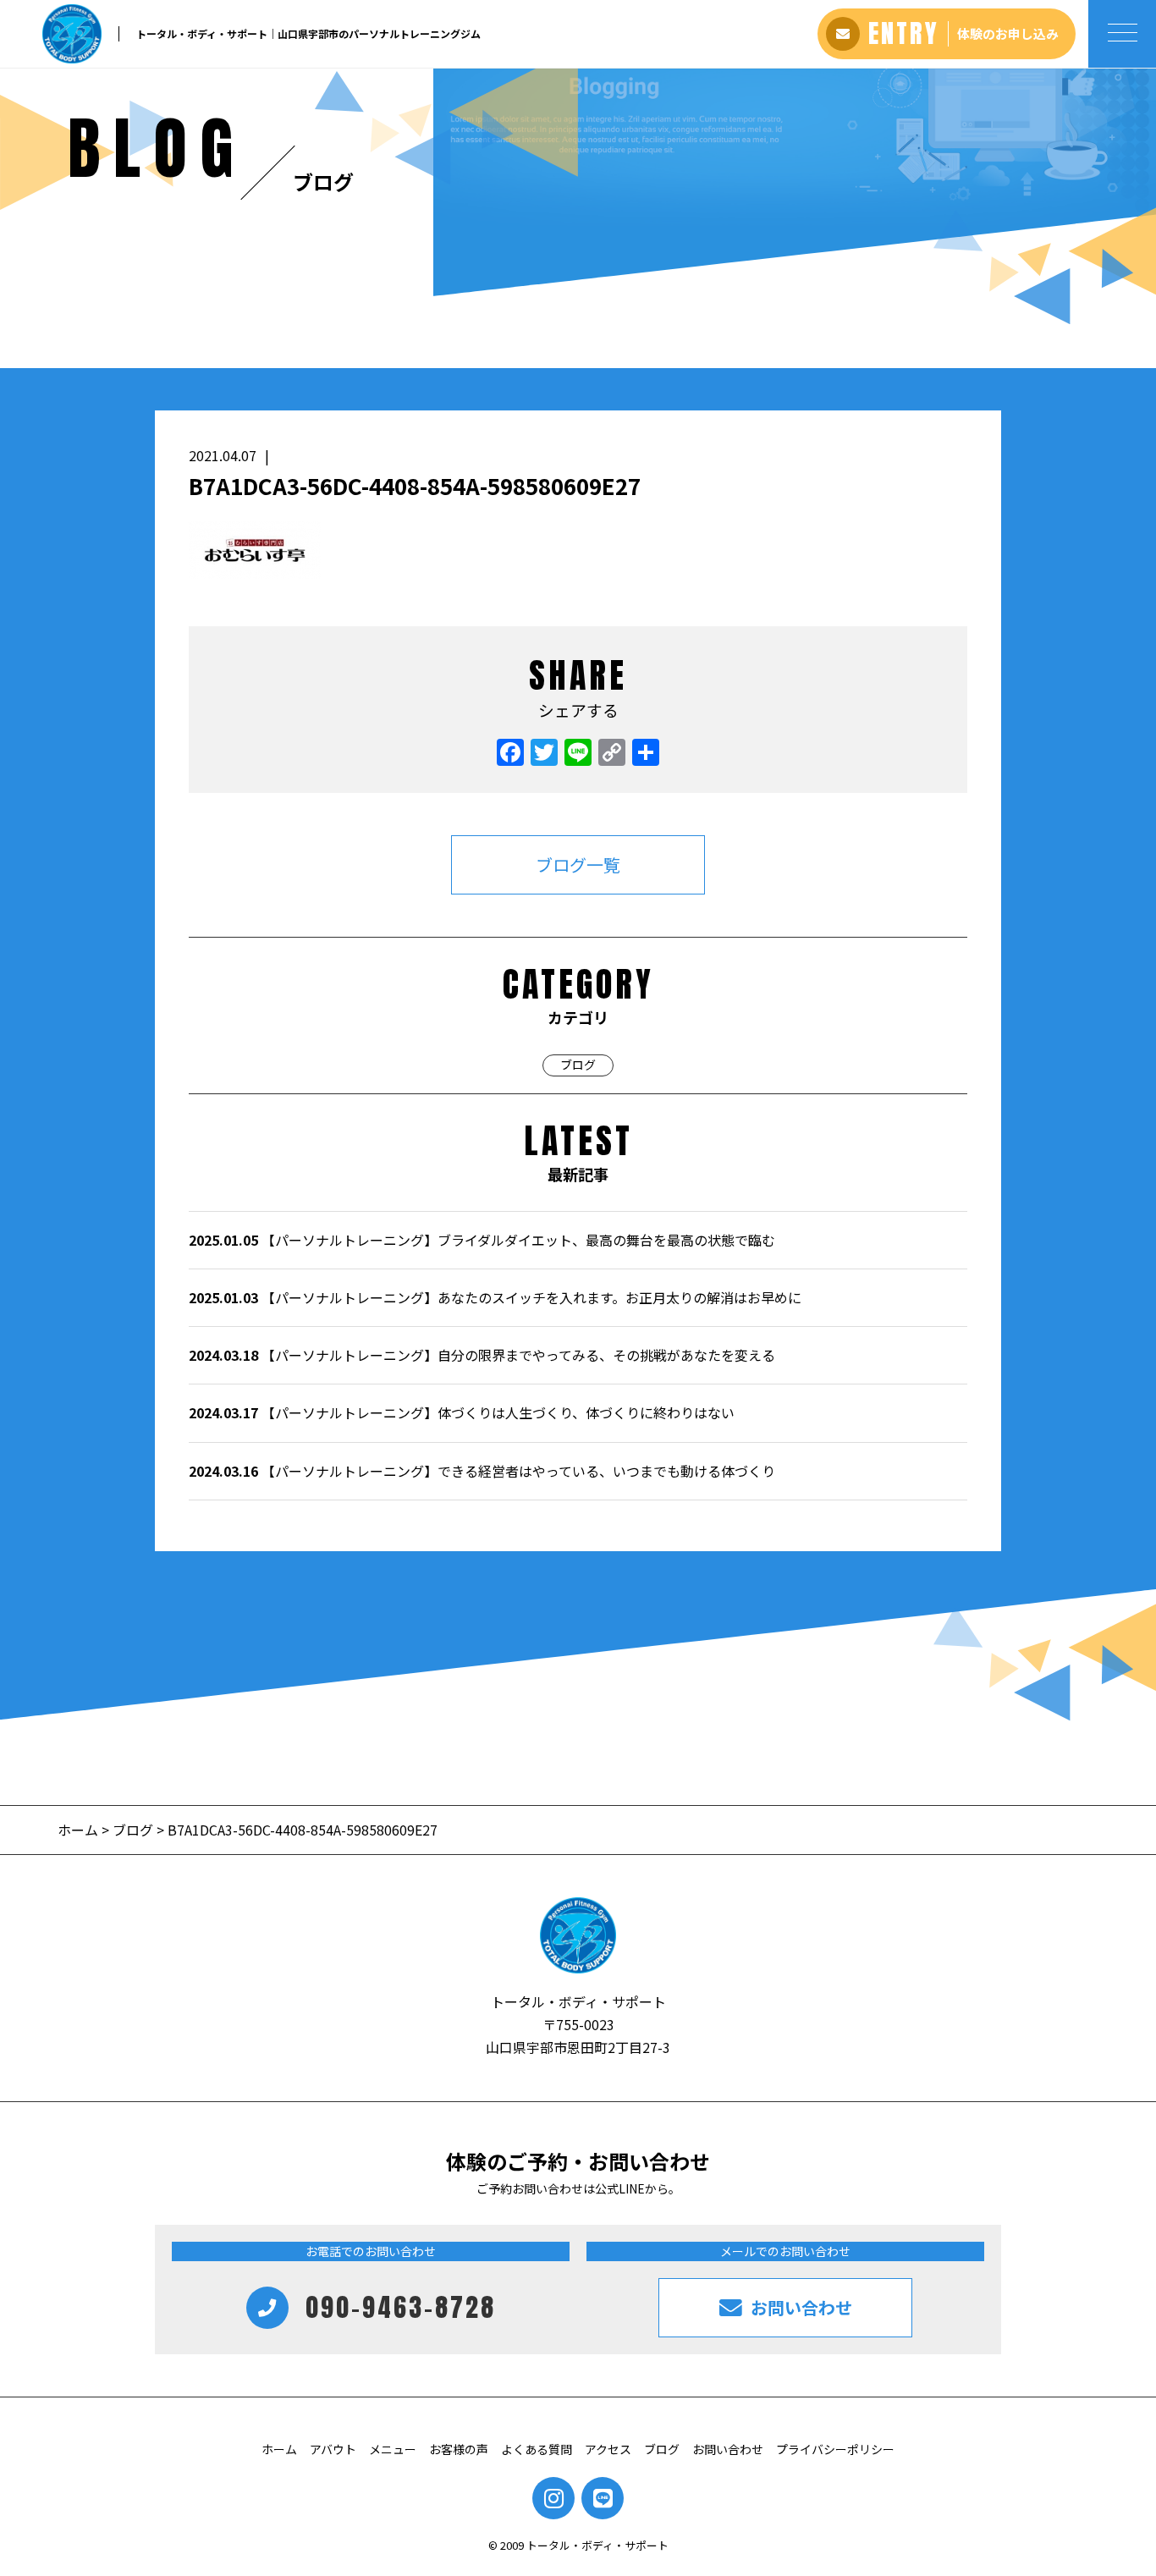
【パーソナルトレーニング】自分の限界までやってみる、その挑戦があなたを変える (482, 1355)
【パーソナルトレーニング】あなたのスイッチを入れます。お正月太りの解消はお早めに (495, 1297)
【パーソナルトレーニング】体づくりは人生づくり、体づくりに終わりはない (462, 1412)
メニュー (393, 2449)
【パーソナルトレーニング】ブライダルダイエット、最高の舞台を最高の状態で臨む (482, 1240)
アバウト (333, 2449)
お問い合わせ (728, 2449)
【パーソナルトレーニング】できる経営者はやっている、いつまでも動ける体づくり (482, 1471)
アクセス (608, 2449)
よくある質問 (537, 2449)
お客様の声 (459, 2449)
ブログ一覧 (578, 864)
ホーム (80, 1830)
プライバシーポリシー (835, 2449)
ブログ (578, 1065)
